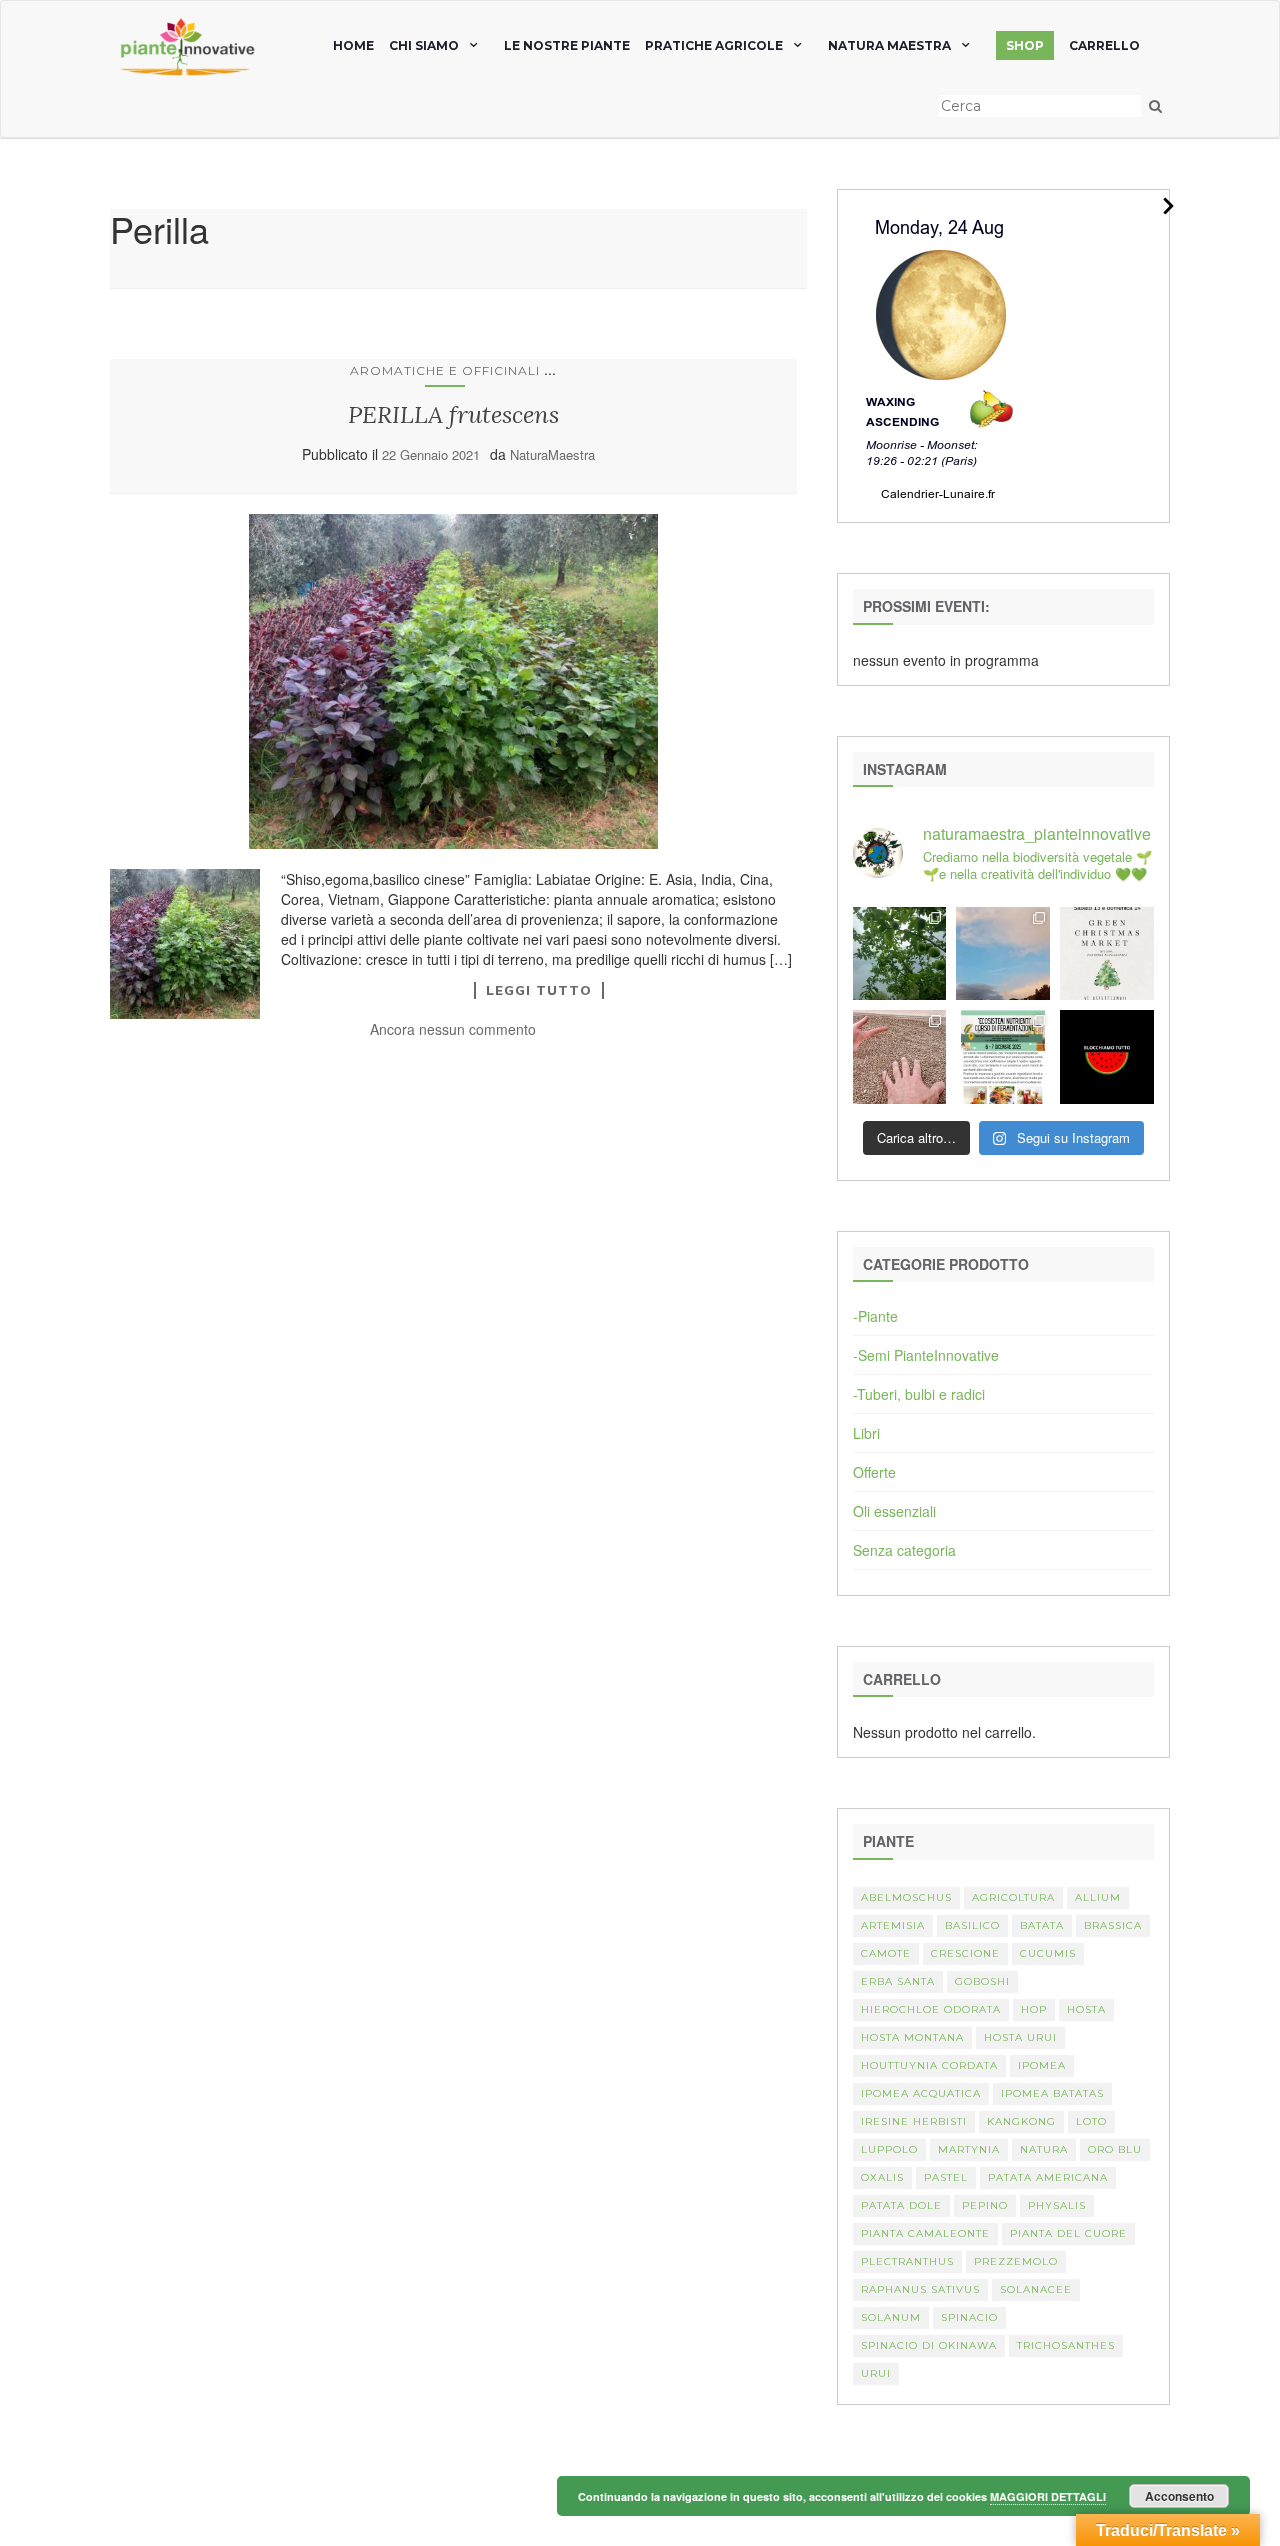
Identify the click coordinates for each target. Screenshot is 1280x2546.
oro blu (1115, 2149)
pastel (946, 2177)
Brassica (1113, 1925)
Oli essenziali (894, 1511)
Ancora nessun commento (453, 1029)
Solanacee (1036, 2289)
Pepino (985, 2205)
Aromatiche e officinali (445, 370)
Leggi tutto (539, 990)
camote (886, 1953)
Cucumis (1048, 1953)
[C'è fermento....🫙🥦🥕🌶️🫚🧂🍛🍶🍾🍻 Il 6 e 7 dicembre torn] (1003, 1057)
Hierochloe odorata (931, 2009)
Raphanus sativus (920, 2289)
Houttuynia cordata (929, 2065)
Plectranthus (907, 2261)
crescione (965, 1953)
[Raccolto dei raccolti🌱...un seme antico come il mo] (900, 1057)
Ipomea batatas (1052, 2093)
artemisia (893, 1925)
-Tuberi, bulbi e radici (919, 1394)
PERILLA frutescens (453, 414)
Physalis (1057, 2205)
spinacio (969, 2317)
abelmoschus (906, 1897)
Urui (876, 2373)
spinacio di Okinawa (929, 2345)
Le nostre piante (567, 45)
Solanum (891, 2317)
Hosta (1086, 2009)
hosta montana (912, 2037)
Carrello (1104, 45)
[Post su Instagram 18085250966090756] (1107, 954)
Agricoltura (1013, 1897)
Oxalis (882, 2177)
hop (1034, 2009)
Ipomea (1042, 2065)
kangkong (1021, 2121)
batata (1042, 1925)
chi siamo (424, 45)
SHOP (1025, 45)
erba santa (898, 1981)
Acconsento (1179, 2496)
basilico (972, 1925)
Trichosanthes (1066, 2345)
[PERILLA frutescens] (453, 681)
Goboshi (982, 1981)
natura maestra (889, 45)
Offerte (874, 1472)
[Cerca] (1155, 106)
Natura (1044, 2149)
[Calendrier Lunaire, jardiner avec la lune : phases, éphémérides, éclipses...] (939, 354)
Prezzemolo (1016, 2261)
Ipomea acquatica (921, 2093)
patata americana (1048, 2177)
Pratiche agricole (714, 45)
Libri (866, 1433)
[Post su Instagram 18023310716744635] (1107, 1057)
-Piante (875, 1316)
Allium (1098, 1897)
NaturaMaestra (552, 454)
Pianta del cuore (1068, 2233)
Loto (1091, 2121)
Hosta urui (1020, 2037)
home (353, 45)
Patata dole (901, 2205)
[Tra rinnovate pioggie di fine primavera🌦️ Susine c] (900, 954)
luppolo (889, 2149)
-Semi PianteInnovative (926, 1355)
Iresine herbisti (914, 2121)
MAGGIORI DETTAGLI (1048, 2496)
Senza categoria (904, 1550)
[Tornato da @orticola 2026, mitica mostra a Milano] (1003, 954)
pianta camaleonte (925, 2233)
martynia (969, 2149)
